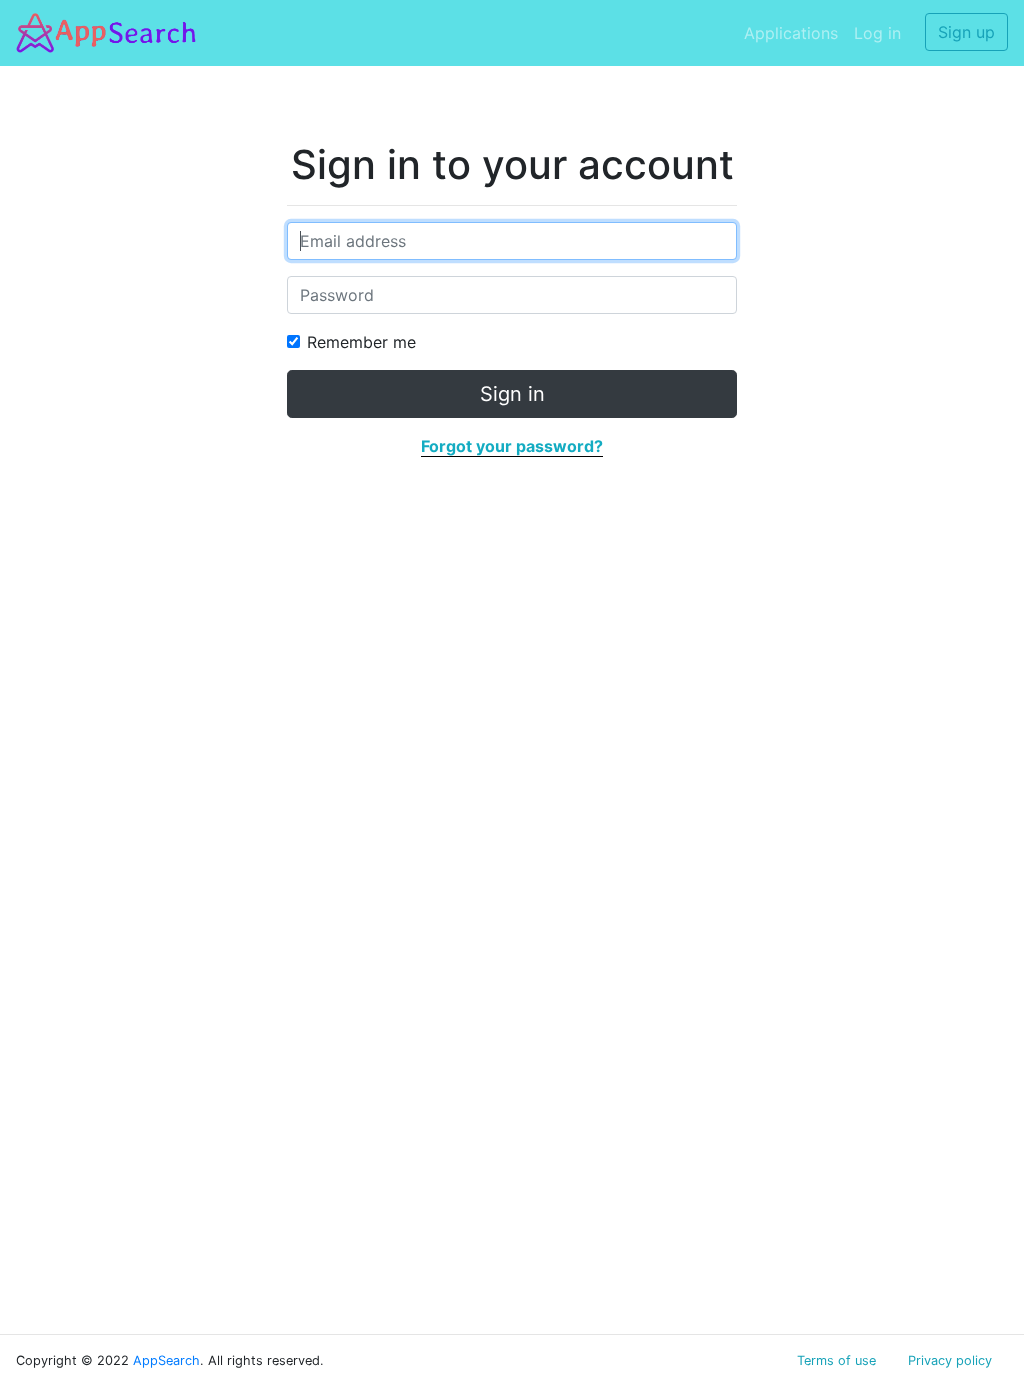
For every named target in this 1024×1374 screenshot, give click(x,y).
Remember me (361, 342)
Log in (877, 33)
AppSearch (166, 1360)
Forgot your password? (512, 446)
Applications (791, 33)
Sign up (966, 32)
